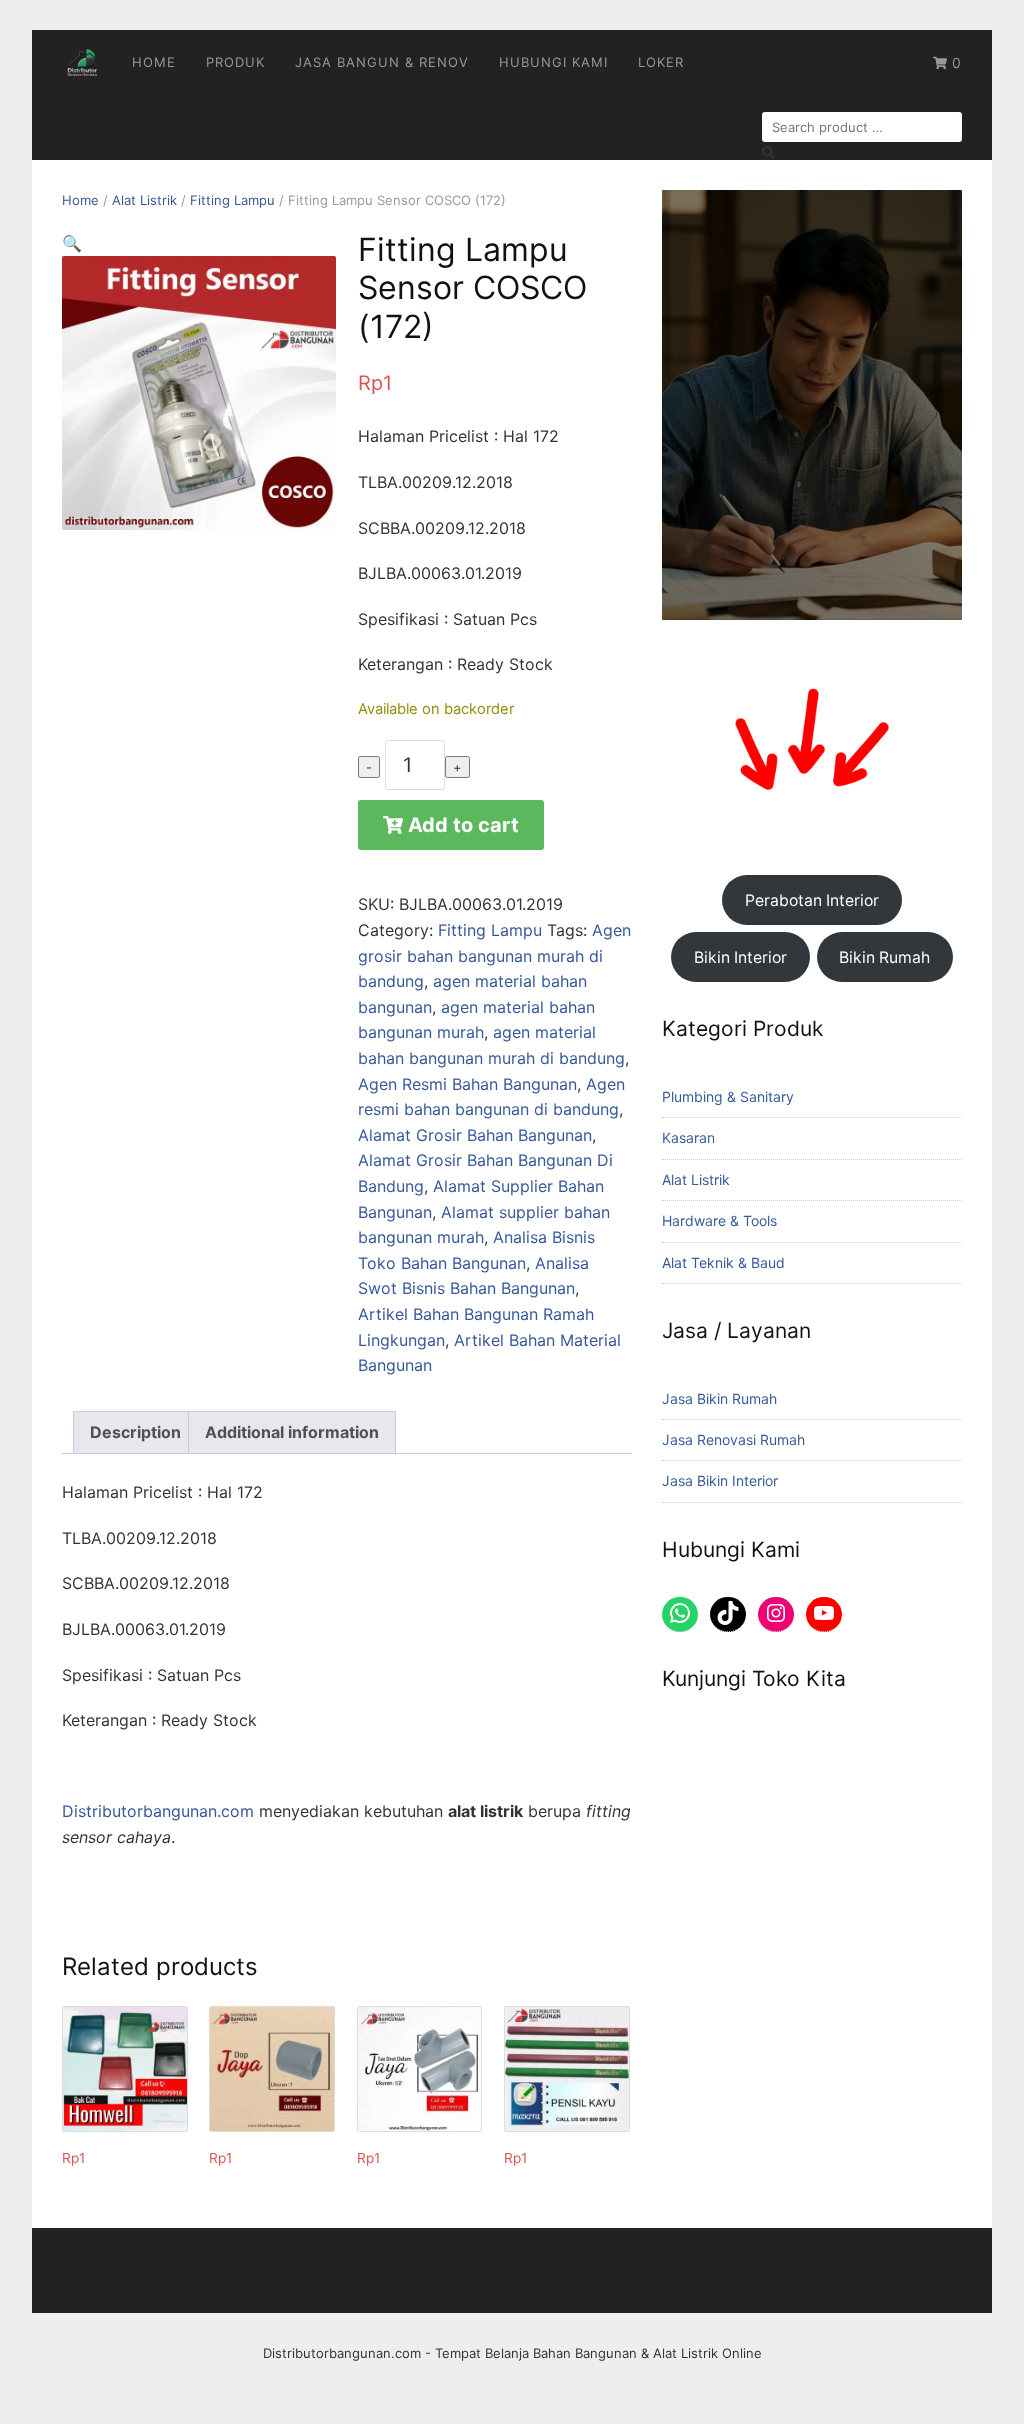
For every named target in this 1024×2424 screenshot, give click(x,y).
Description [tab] (135, 1432)
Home (154, 62)
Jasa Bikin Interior (720, 1480)
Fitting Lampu (232, 200)
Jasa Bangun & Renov (382, 62)
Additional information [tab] (292, 1432)
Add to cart (463, 825)
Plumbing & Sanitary (728, 1096)
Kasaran (688, 1137)
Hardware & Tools (719, 1220)
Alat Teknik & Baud (723, 1262)
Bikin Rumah (884, 957)
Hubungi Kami (553, 62)
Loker (661, 62)
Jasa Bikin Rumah (719, 1398)
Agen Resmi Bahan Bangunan (467, 1084)
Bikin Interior (740, 957)
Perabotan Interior (812, 900)
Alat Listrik (144, 200)
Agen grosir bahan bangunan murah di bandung (494, 955)
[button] (72, 243)
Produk (235, 62)
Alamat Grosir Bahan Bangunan (475, 1135)
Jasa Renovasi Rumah (733, 1439)
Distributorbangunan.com (158, 1811)
